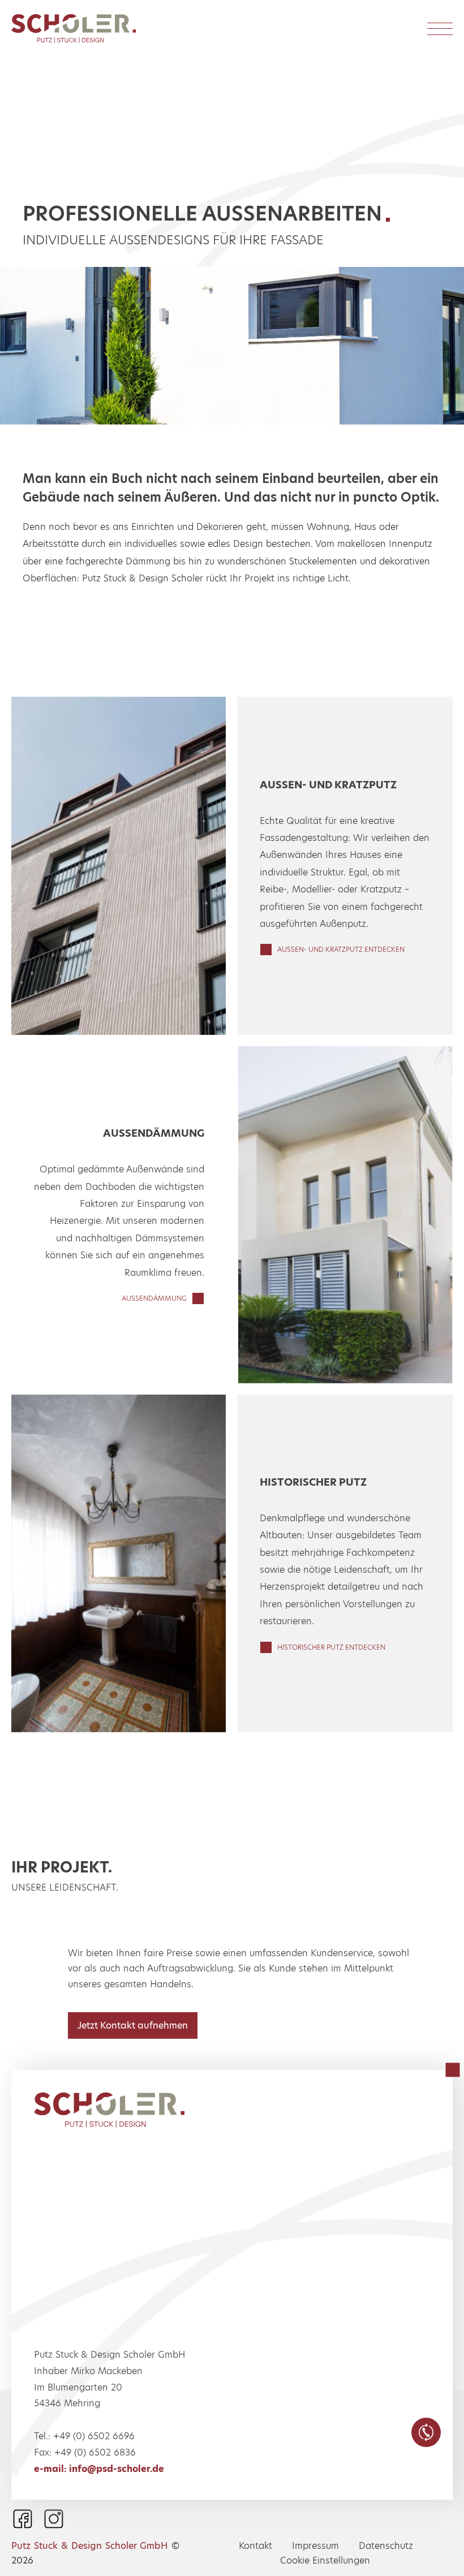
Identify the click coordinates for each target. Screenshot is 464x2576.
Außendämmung (154, 1298)
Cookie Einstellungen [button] (325, 2560)
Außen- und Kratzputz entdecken (341, 949)
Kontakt (255, 2546)
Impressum (315, 2546)
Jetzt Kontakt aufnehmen (133, 2025)
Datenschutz (386, 2546)
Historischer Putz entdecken (331, 1647)
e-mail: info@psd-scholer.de (99, 2469)
